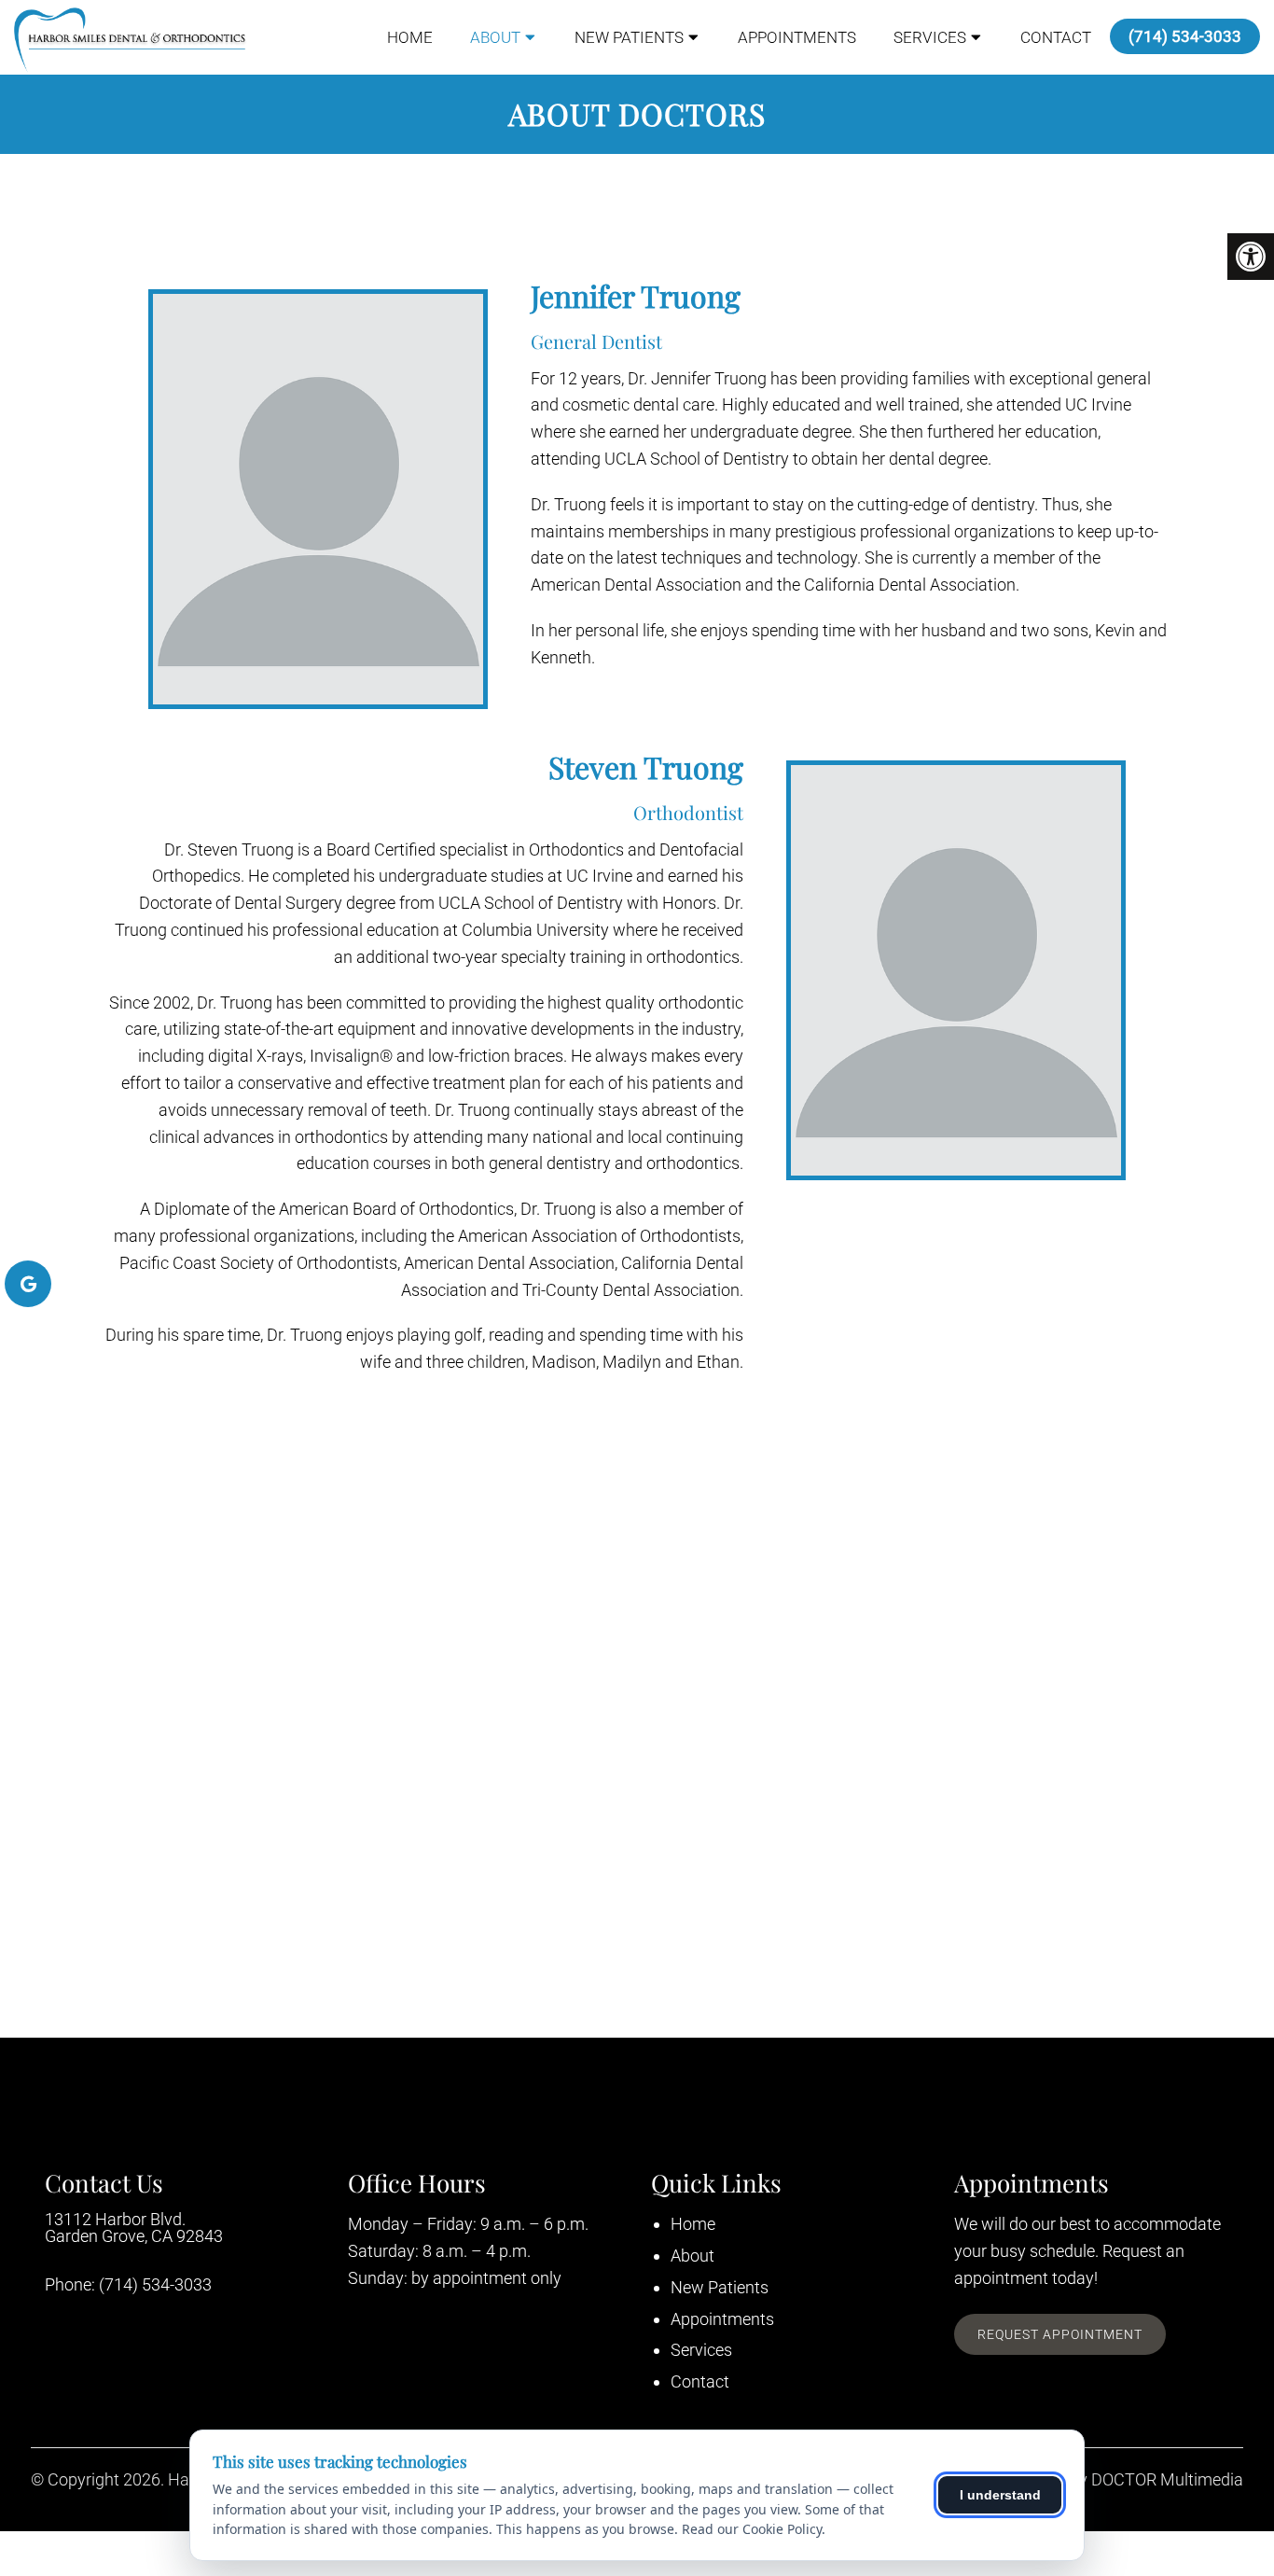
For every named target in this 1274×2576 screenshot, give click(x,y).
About (495, 37)
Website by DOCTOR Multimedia (1125, 2480)
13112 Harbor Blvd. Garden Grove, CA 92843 (134, 2228)
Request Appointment (1060, 2334)
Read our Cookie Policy (752, 2529)
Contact (1056, 37)
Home (410, 37)
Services (930, 37)
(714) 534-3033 (1185, 36)
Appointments (797, 37)
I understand (1000, 2495)
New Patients (629, 37)
